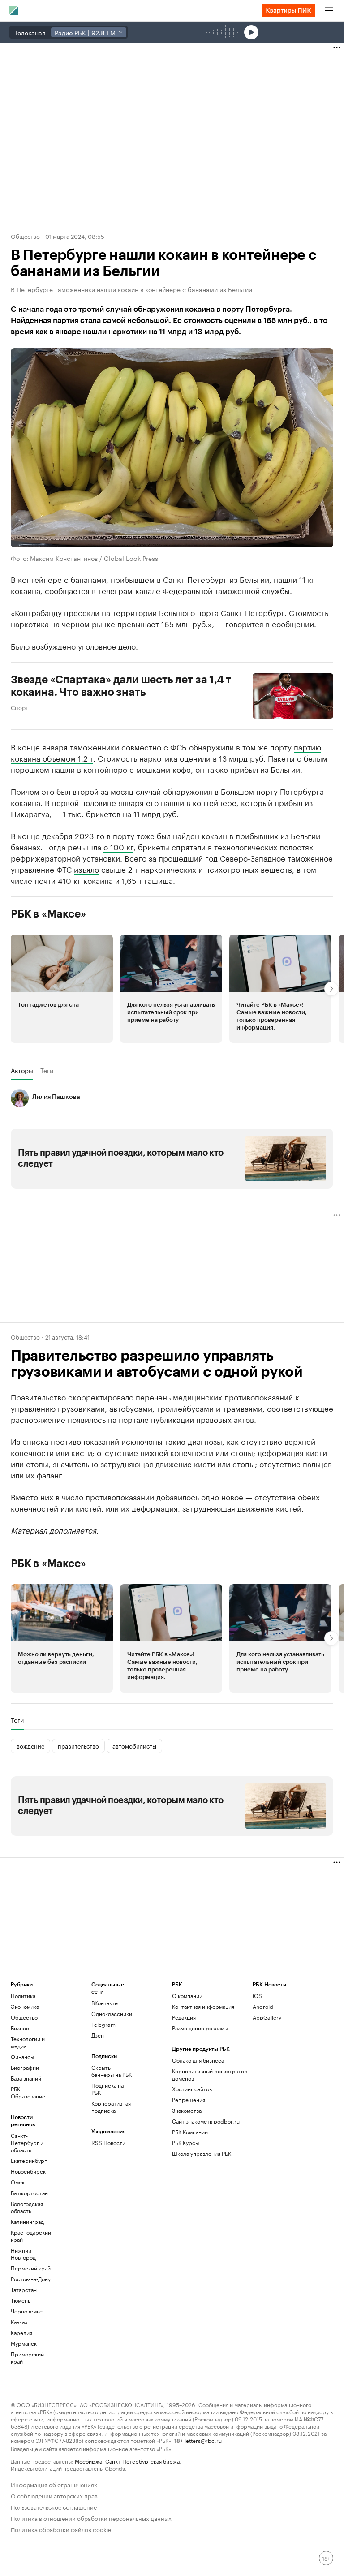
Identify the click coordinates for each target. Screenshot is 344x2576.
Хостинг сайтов (192, 2089)
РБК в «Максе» (48, 914)
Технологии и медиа (28, 2042)
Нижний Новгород (23, 2254)
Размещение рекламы (200, 2028)
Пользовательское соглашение (54, 2506)
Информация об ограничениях (54, 2484)
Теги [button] (47, 1070)
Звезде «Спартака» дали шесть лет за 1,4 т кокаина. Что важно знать (121, 686)
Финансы (22, 2057)
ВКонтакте (105, 2003)
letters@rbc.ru (203, 2440)
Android (263, 2006)
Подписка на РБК (107, 2089)
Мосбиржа (88, 2461)
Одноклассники (112, 2014)
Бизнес (20, 2028)
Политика (23, 1996)
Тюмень (21, 2300)
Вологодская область (27, 2207)
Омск (18, 2182)
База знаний (26, 2078)
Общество (25, 236)
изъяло (86, 869)
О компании (187, 1996)
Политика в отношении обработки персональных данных (91, 2518)
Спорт (19, 707)
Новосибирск (28, 2171)
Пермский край (31, 2268)
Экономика (25, 2006)
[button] (62, 989)
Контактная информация (203, 2006)
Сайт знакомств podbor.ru (206, 2121)
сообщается (67, 590)
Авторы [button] (22, 1070)
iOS (257, 1996)
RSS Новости (108, 2143)
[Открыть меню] (329, 11)
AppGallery (267, 2017)
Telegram (103, 2024)
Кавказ (19, 2322)
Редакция (184, 2017)
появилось (87, 1419)
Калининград (27, 2221)
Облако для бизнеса (198, 2060)
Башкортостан (29, 2193)
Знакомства (187, 2110)
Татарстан (24, 2290)
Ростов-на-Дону (31, 2279)
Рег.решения (189, 2100)
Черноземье (27, 2311)
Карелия (21, 2333)
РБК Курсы (185, 2143)
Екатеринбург (29, 2160)
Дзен (98, 2035)
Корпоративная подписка (111, 2107)
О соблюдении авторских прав (54, 2495)
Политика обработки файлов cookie (61, 2529)
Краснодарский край (31, 2236)
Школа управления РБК (202, 2153)
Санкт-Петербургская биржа (142, 2461)
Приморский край (27, 2358)
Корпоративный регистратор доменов (210, 2074)
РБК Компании (190, 2132)
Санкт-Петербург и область (27, 2143)
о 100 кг (118, 846)
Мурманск (24, 2343)
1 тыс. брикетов (92, 813)
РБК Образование (28, 2092)
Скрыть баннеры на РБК (112, 2071)
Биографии (25, 2067)
